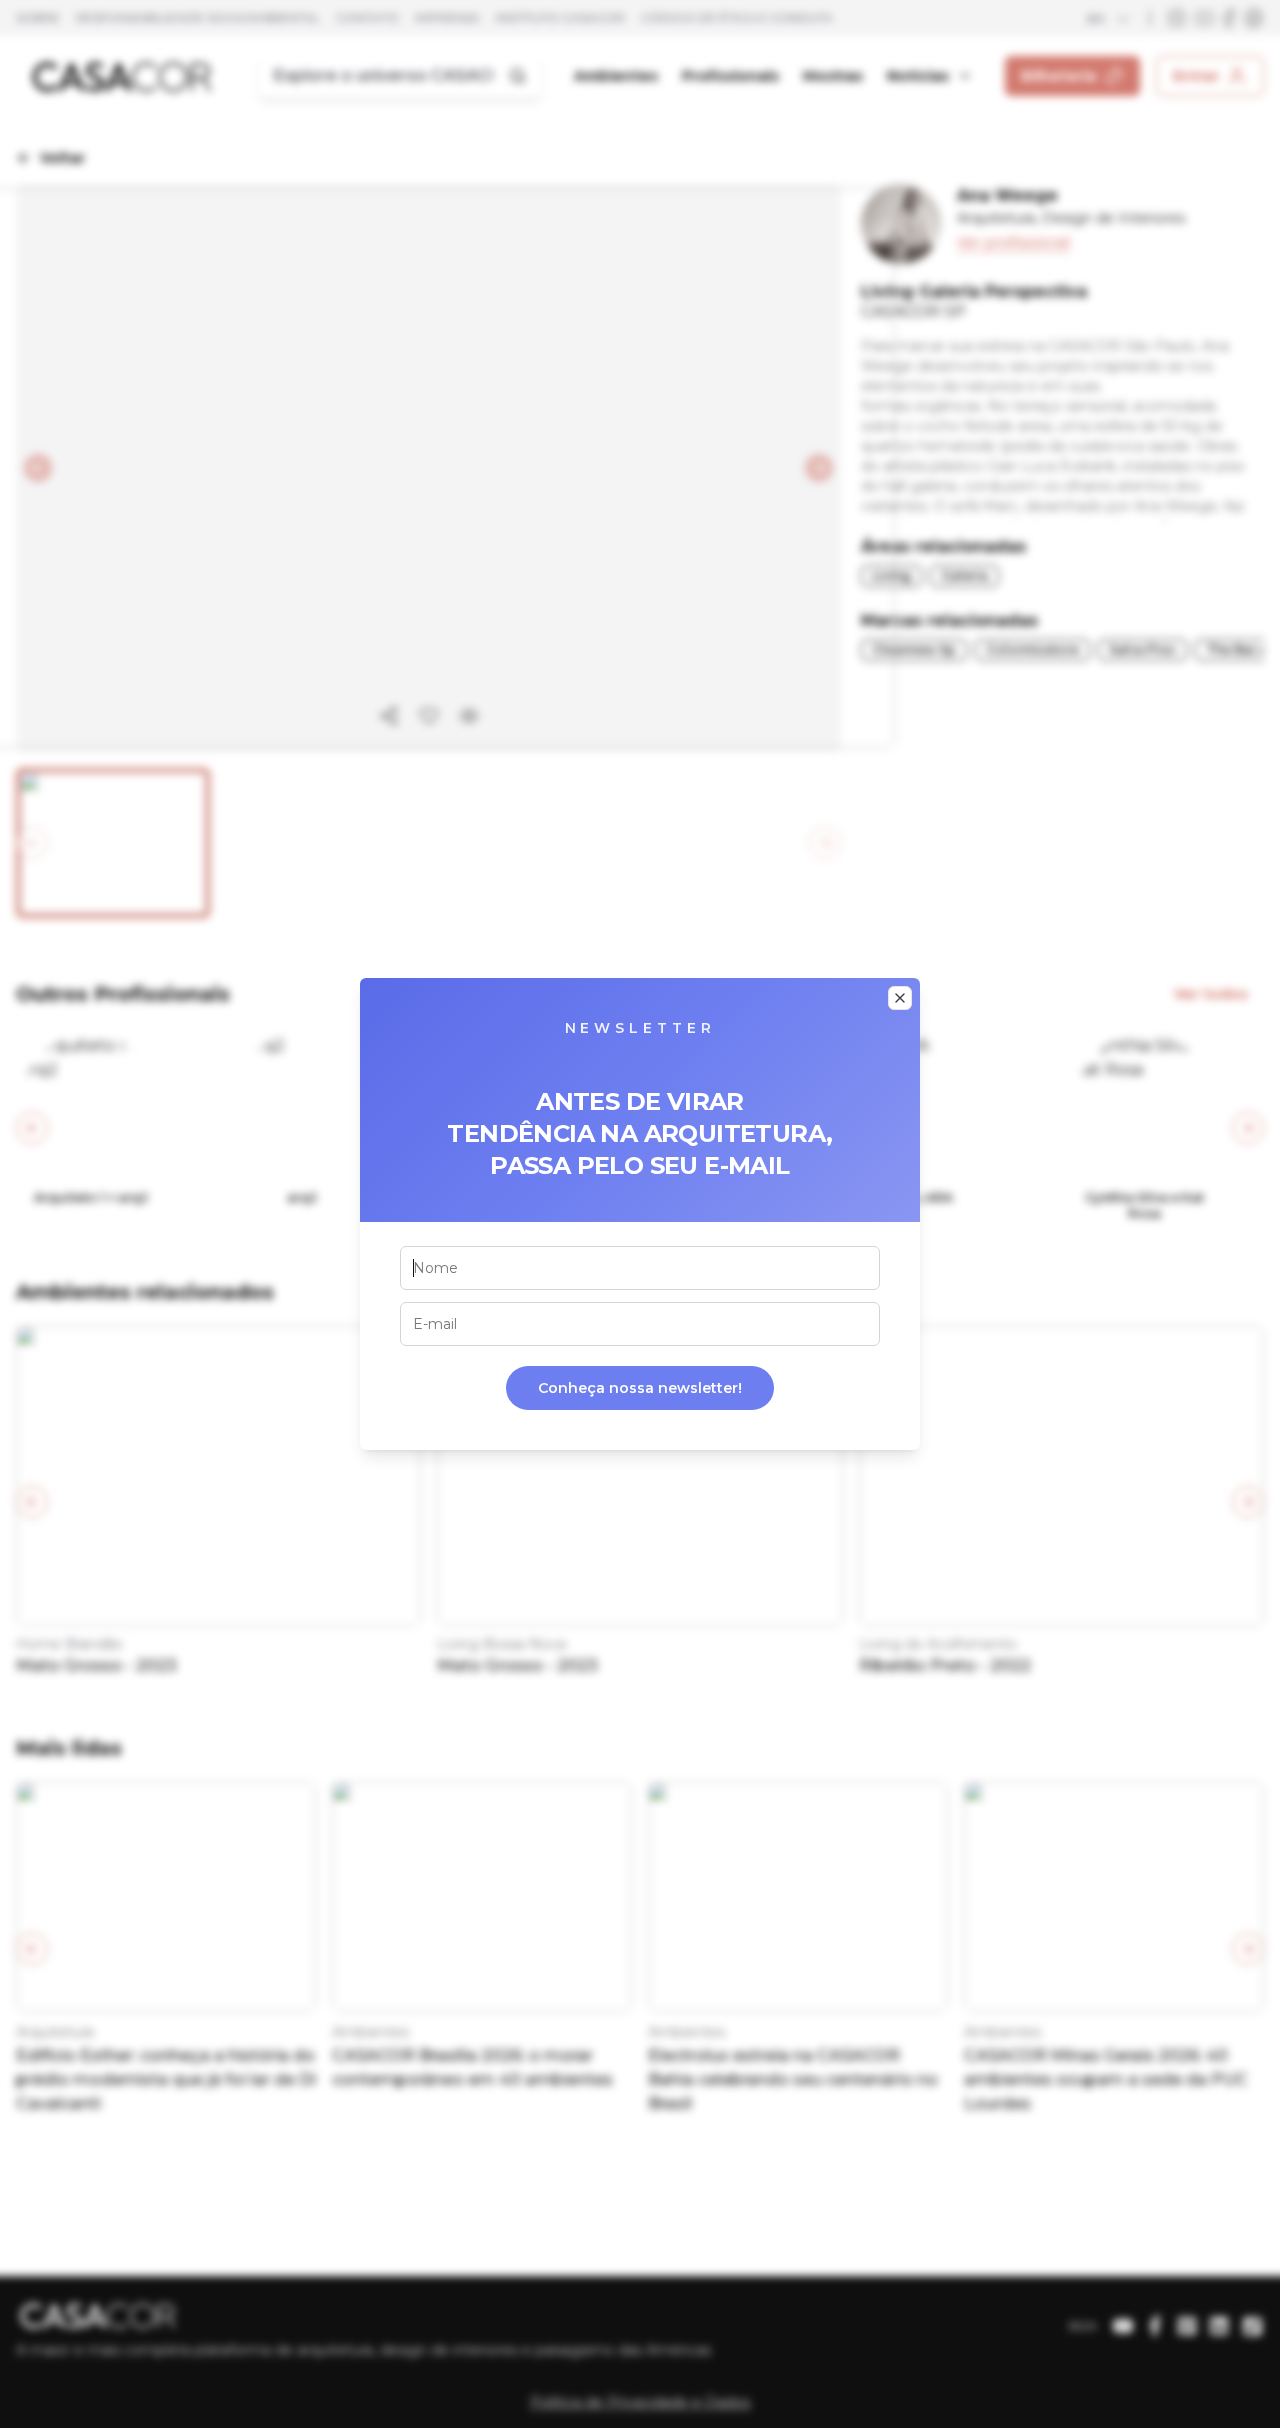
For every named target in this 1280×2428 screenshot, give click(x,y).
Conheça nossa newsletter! (640, 1388)
